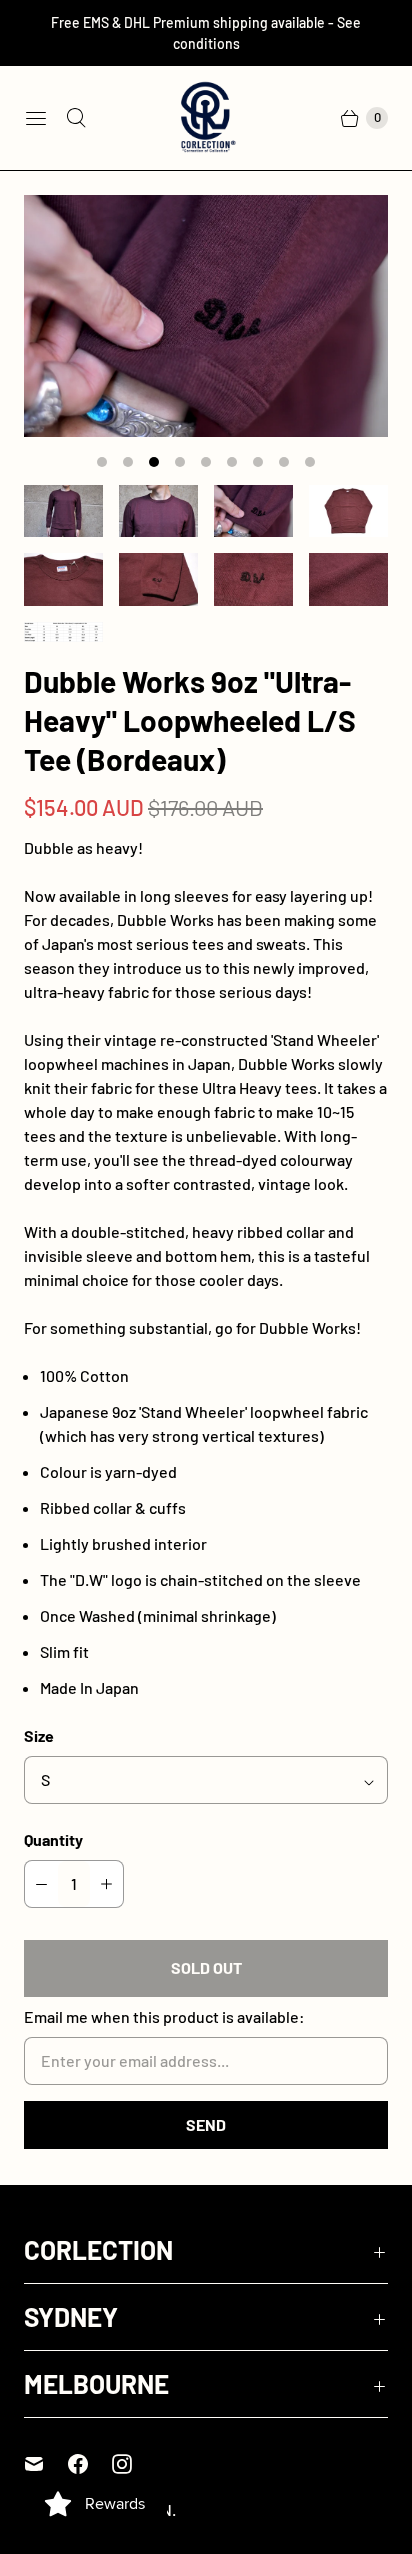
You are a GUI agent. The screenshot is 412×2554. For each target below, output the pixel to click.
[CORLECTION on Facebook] (90, 2464)
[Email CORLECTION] (46, 2464)
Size (39, 1735)
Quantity (53, 1839)
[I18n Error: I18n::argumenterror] (63, 511)
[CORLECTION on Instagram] (134, 2464)
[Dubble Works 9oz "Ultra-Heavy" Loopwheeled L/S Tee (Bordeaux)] (206, 316)
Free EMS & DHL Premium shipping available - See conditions (206, 33)
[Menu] (36, 118)
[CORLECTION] (206, 118)
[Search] (76, 118)
